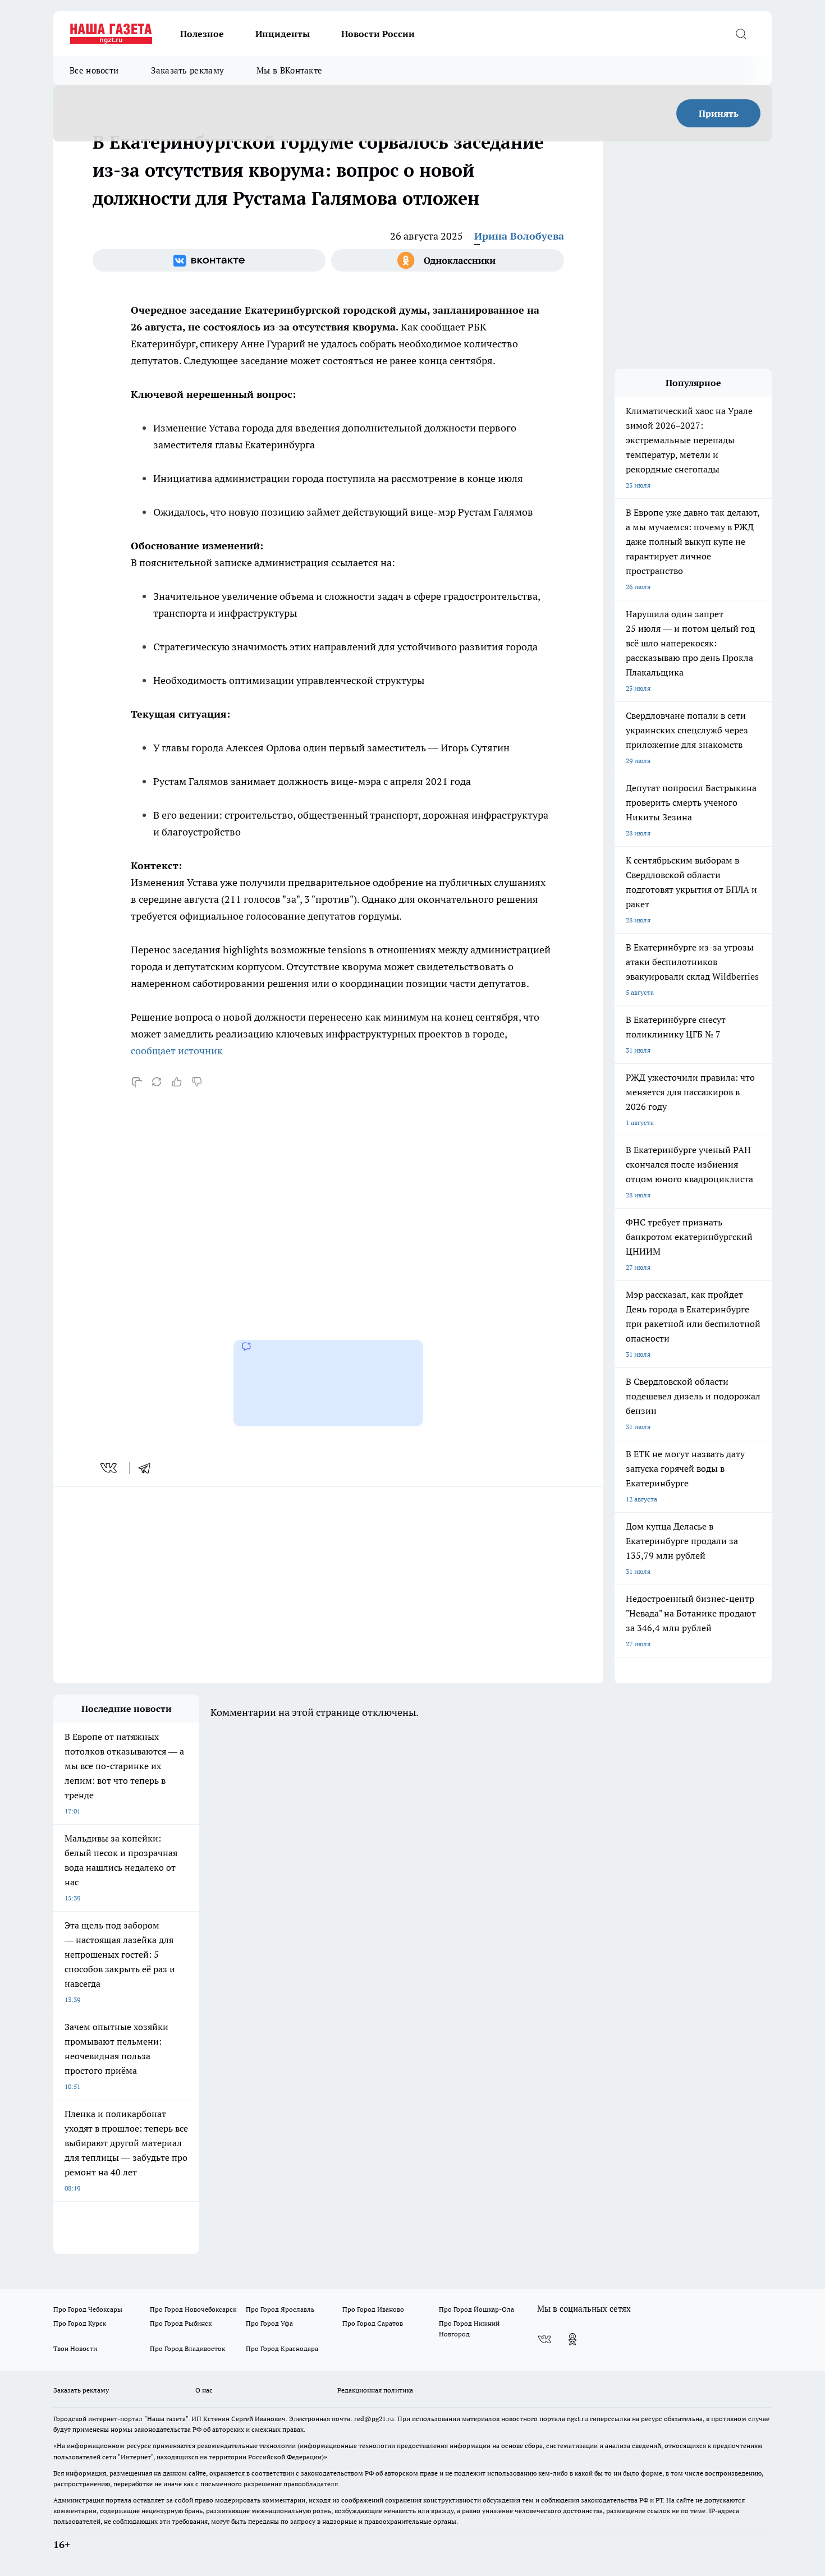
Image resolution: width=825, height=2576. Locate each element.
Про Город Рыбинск (181, 2323)
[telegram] (148, 1468)
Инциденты (283, 34)
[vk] (110, 1468)
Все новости (94, 70)
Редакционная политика (375, 2390)
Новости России (378, 34)
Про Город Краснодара (282, 2348)
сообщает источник (177, 1051)
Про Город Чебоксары (88, 2309)
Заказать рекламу (187, 70)
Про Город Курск (80, 2323)
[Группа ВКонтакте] (209, 260)
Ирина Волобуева (519, 236)
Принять (719, 113)
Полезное (202, 34)
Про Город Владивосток (187, 2348)
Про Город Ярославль (280, 2309)
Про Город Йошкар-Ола (476, 2309)
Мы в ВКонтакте (289, 70)
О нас (204, 2390)
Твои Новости (75, 2348)
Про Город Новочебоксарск (193, 2309)
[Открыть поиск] (741, 34)
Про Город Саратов (373, 2323)
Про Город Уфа (269, 2323)
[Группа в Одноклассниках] (448, 260)
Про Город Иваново (373, 2309)
